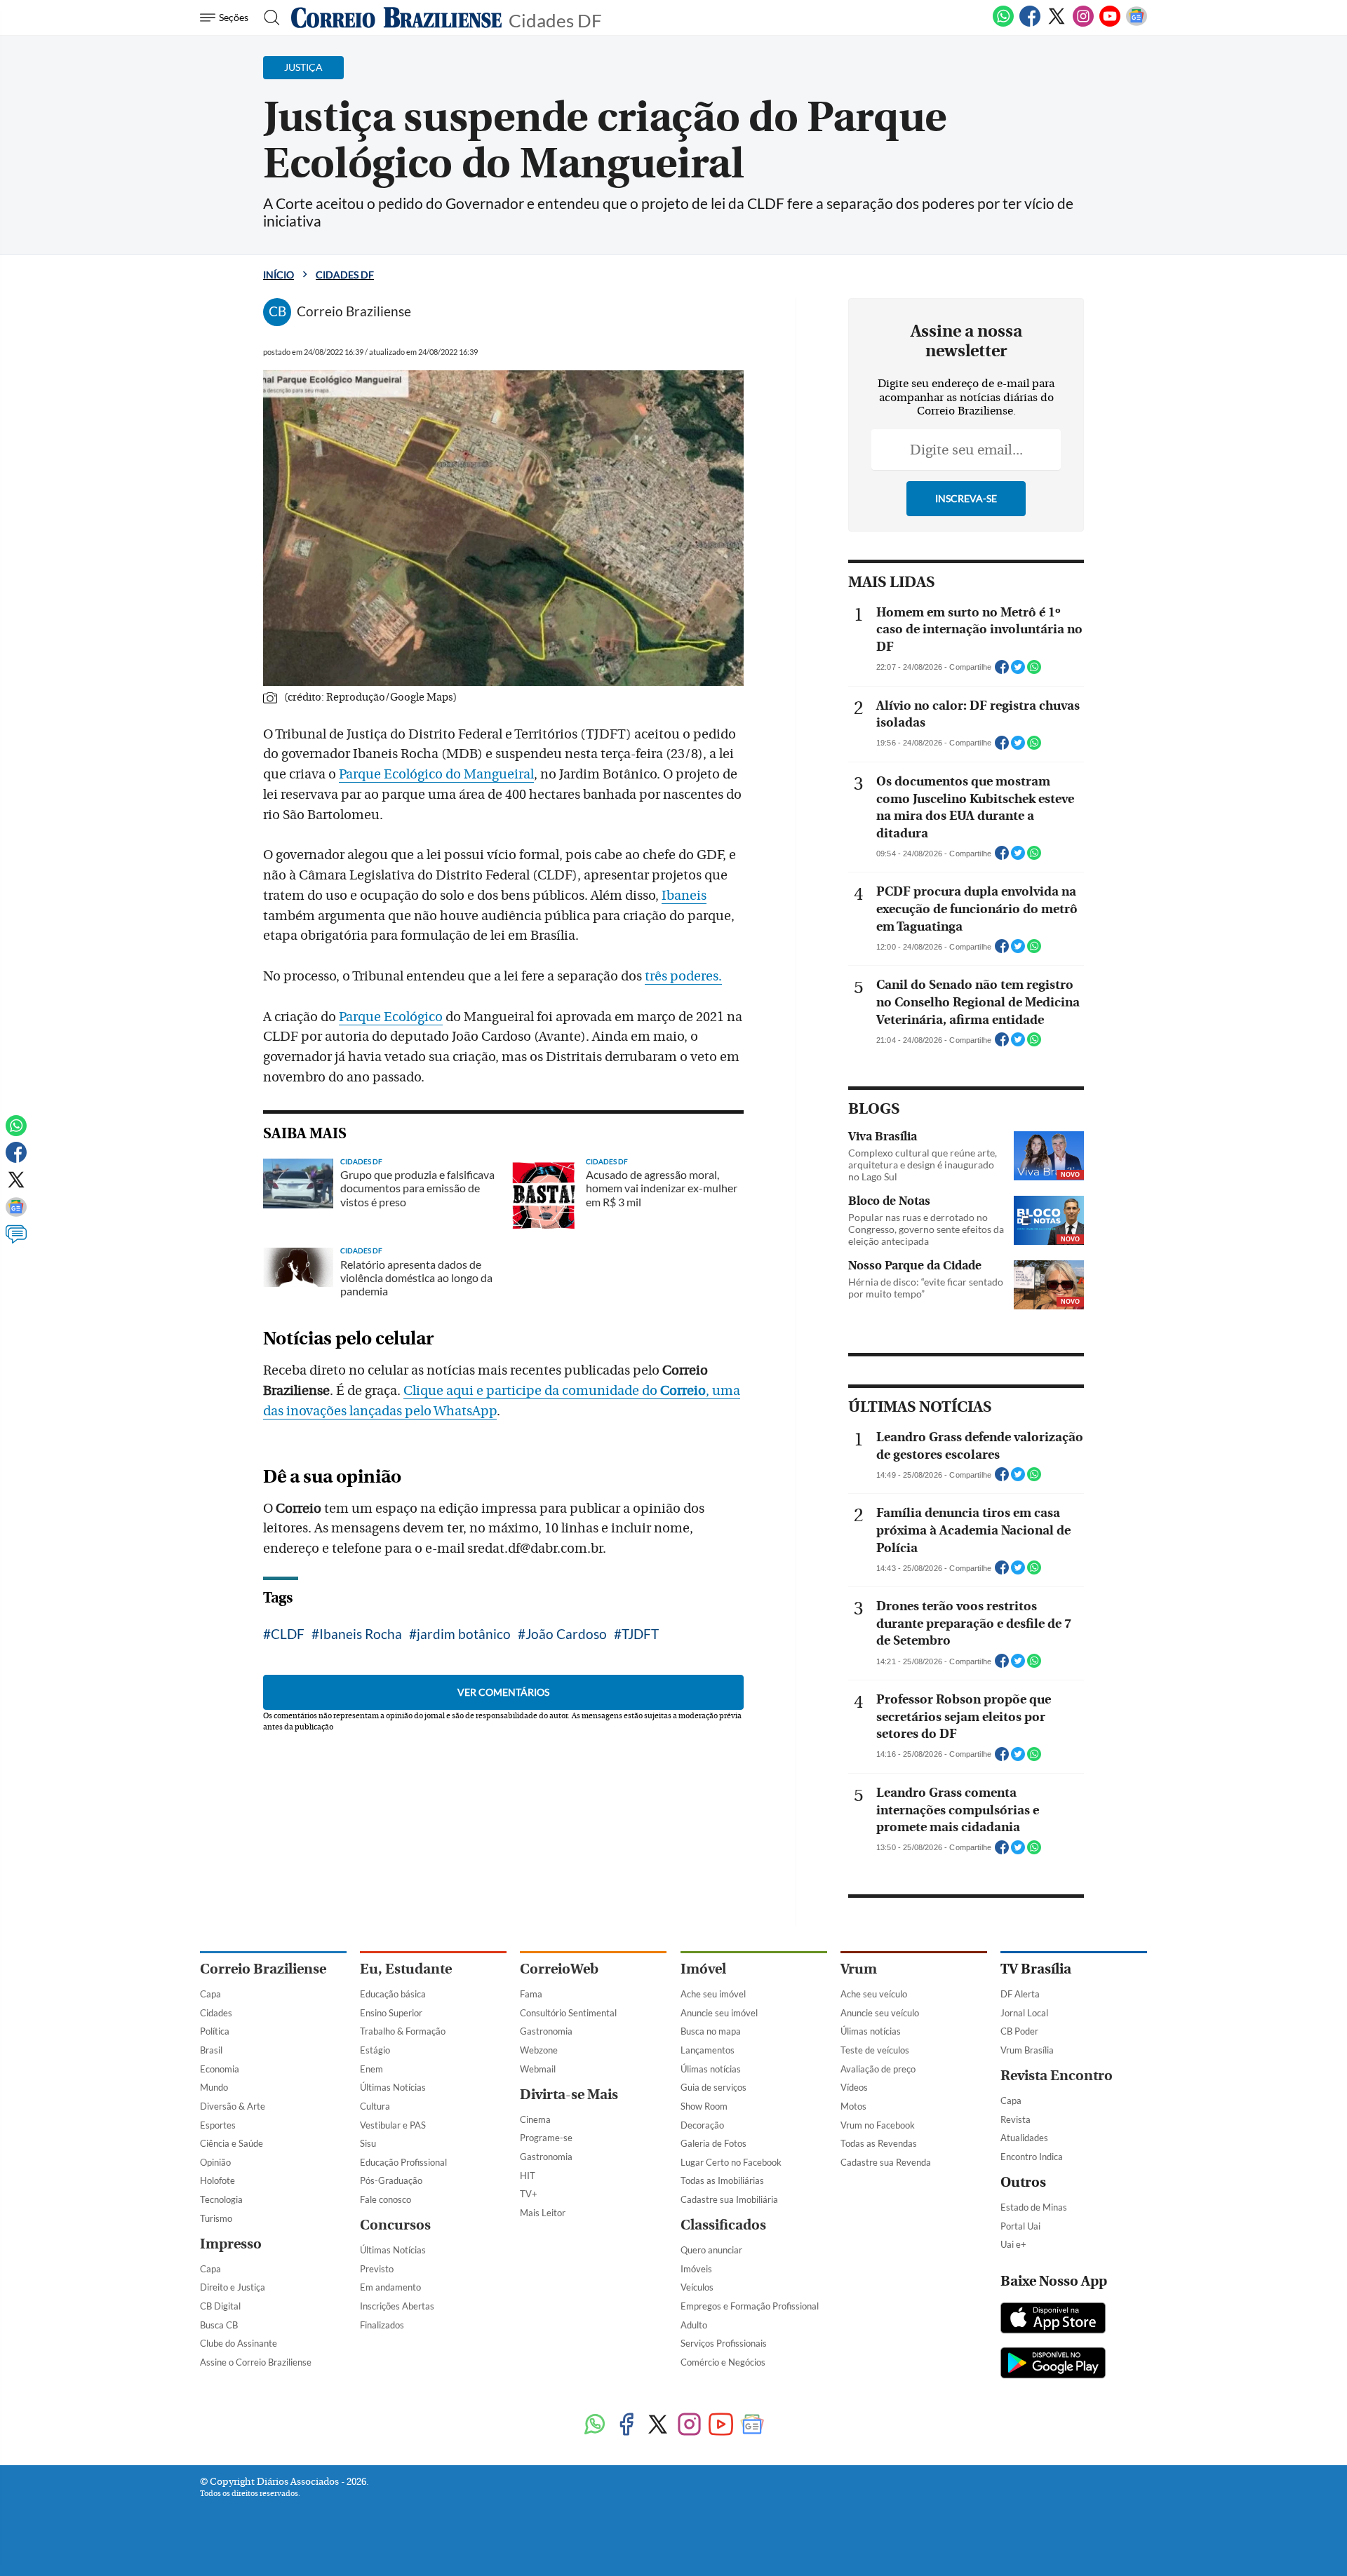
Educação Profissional (403, 2162)
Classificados (723, 2225)
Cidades (216, 2013)
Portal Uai (1020, 2226)
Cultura (375, 2106)
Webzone (539, 2050)
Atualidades (1024, 2138)
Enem (371, 2069)
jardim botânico (464, 1634)
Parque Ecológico (391, 1017)
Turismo (216, 2218)
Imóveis (696, 2269)
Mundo (214, 2087)
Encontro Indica (1032, 2157)
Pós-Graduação (391, 2180)
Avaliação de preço (878, 2069)
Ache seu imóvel (713, 1994)
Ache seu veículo (874, 1994)
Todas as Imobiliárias (722, 2180)
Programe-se (546, 2138)
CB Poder (1019, 2031)
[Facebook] (1030, 24)
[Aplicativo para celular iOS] (1053, 2319)
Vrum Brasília (1027, 2050)
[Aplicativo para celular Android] (1053, 2364)
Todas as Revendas (879, 2143)
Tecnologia (221, 2199)
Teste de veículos (875, 2050)
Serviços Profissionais (724, 2343)
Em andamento (390, 2287)
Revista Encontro (1057, 2076)
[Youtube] (1110, 24)
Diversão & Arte (233, 2106)
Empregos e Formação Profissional (750, 2306)
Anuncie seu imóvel (719, 2013)
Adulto (694, 2325)
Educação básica (393, 1994)
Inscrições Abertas (397, 2306)
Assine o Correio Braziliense (256, 2362)
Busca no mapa (711, 2031)
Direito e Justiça (233, 2287)
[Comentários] (16, 1241)
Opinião (215, 2162)
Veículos (697, 2287)
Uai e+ (1013, 2244)
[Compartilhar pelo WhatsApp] (1034, 671)
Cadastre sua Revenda (886, 2162)
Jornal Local (1024, 2013)
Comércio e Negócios (723, 2362)
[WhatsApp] (1003, 24)
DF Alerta (1020, 1994)
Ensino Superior (391, 2013)
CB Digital (220, 2306)
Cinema (535, 2119)
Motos (853, 2106)
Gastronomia (546, 2031)
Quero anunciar (711, 2250)
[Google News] (1137, 24)
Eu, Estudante (406, 1969)
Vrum (859, 1969)
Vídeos (854, 2087)
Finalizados (382, 2325)
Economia (220, 2069)
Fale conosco (386, 2199)
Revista (1016, 2119)
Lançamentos (708, 2050)
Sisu (368, 2143)
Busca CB (219, 2325)
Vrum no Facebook (878, 2125)
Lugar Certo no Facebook (731, 2162)
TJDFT (640, 1634)
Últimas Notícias (393, 2087)
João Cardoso (566, 1634)
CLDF (288, 1634)
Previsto (377, 2269)
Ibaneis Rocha (361, 1634)
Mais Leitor (543, 2213)
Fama (531, 1994)
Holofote (217, 2180)
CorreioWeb (559, 1969)
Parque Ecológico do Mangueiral (436, 774)
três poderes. (683, 976)
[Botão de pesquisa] (268, 18)
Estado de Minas (1034, 2207)
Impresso (231, 2244)
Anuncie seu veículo (880, 2013)
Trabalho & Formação (403, 2031)
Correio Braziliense (263, 1969)
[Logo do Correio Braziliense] (396, 18)
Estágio (375, 2050)
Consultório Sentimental (568, 2013)
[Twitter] (1057, 24)
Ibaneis (684, 896)
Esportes (218, 2125)
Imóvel (703, 1969)
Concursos (395, 2225)
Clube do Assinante (239, 2343)
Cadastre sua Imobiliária (729, 2199)
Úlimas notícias (711, 2069)
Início (279, 275)
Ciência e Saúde (232, 2143)
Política (215, 2031)
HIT (528, 2176)
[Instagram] (1083, 24)
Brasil (211, 2050)
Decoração (702, 2125)
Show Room (704, 2106)
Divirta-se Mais (569, 2095)
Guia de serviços (713, 2087)
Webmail (538, 2069)
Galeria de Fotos (713, 2143)
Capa (210, 1994)
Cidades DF (555, 19)
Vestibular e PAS (393, 2125)
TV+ (529, 2194)
